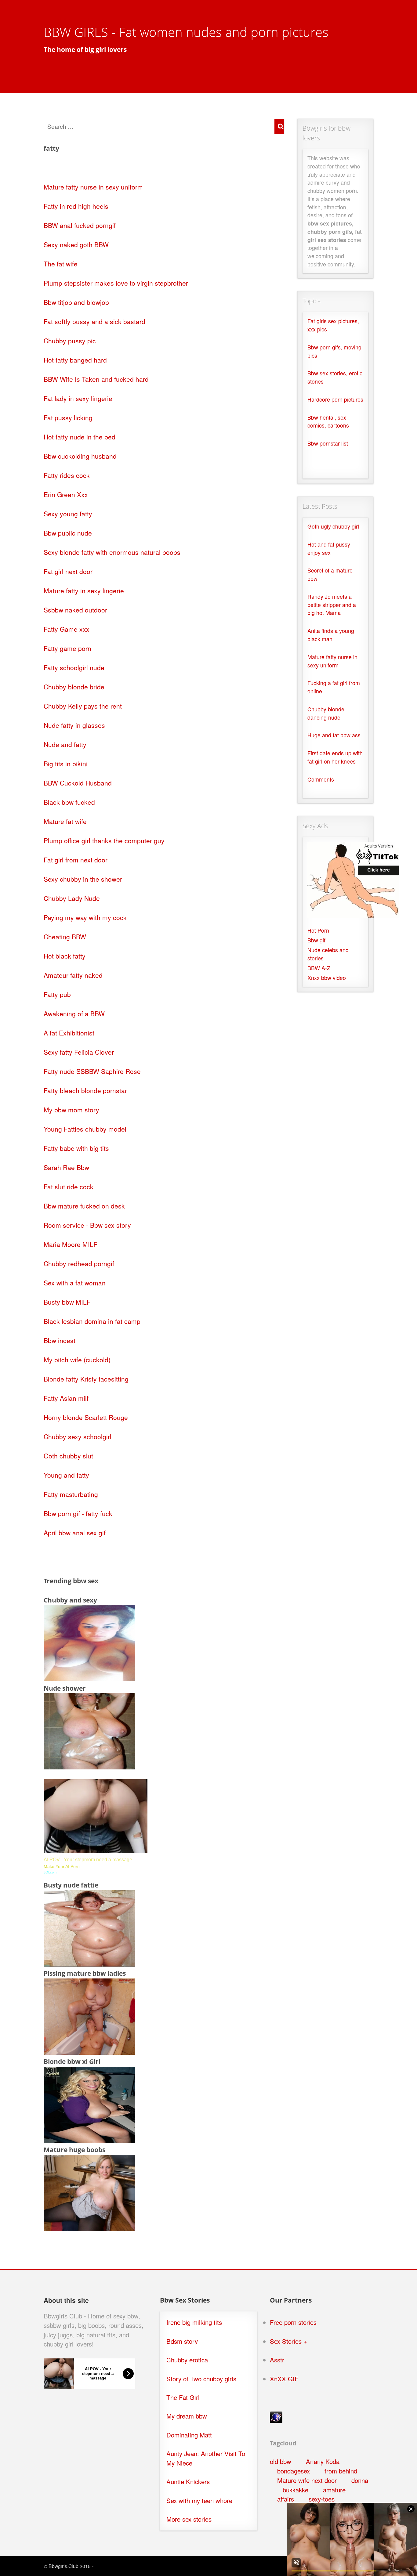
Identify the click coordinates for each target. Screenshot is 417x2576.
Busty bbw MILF (67, 1302)
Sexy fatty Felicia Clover (79, 1052)
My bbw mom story (71, 1110)
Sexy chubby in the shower (83, 879)
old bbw (281, 2461)
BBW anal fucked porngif (80, 225)
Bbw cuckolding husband (80, 456)
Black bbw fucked (69, 802)
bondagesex (294, 2471)
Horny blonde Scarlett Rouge (86, 1417)
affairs (286, 2499)
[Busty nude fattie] (89, 1964)
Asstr (277, 2360)
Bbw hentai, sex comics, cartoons (328, 421)
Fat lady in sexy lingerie (78, 398)
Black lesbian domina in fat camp (92, 1321)
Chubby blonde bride (74, 687)
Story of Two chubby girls (201, 2379)
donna (360, 2480)
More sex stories (189, 2519)
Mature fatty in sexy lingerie (84, 591)
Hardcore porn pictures (335, 399)
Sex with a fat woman (75, 1283)
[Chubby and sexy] (89, 1678)
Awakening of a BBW (74, 1013)
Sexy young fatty (68, 514)
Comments (321, 779)
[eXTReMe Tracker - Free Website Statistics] (276, 2421)
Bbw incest (60, 1340)
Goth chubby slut (68, 1456)
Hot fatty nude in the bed (80, 437)
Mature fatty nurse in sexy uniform (93, 187)
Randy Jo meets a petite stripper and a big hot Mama (332, 605)
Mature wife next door (307, 2480)
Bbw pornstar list (328, 443)
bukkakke (296, 2490)
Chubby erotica (187, 2360)
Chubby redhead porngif (79, 1263)
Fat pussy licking (68, 417)
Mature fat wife (65, 821)
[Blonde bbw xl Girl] (89, 2140)
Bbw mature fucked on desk (84, 1206)
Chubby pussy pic (70, 341)
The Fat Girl (183, 2397)
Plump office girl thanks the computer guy (104, 840)
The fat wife (61, 264)
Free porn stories (293, 2322)
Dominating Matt (189, 2435)
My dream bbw (187, 2416)
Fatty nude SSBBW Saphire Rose (92, 1071)
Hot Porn (318, 930)
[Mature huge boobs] (89, 2228)
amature (334, 2490)
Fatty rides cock (67, 475)
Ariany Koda (323, 2461)
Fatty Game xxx (67, 629)
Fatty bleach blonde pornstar (85, 1090)
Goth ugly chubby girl (333, 526)
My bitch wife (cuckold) (77, 1360)
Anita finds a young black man (331, 635)
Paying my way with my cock (85, 917)
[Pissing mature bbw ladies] (89, 2052)
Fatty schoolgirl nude (74, 667)
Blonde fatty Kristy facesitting (86, 1379)
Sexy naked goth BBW (76, 244)
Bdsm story (182, 2341)
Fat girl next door (68, 571)
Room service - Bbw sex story (87, 1225)
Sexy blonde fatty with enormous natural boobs (112, 552)
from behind (341, 2471)
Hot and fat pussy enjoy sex (329, 548)
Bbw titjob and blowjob (76, 302)
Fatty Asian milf (66, 1398)
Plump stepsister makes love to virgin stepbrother (116, 283)
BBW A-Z (319, 968)
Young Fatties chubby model (85, 1129)
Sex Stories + (288, 2341)
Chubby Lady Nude (72, 898)
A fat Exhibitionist (69, 1033)
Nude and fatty (65, 744)
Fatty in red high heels (76, 206)
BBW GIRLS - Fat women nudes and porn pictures (186, 32)
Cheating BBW (65, 937)
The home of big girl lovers (85, 49)
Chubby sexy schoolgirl (78, 1436)
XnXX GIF (284, 2379)
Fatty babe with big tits (76, 1148)
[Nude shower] (89, 1767)
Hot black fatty (65, 956)
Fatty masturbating (71, 1494)
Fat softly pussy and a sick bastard (94, 321)
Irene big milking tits (194, 2322)
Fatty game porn (67, 648)
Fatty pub (57, 994)
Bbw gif (316, 940)
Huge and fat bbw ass (334, 735)
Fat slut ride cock (69, 1187)
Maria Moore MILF (71, 1244)
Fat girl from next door (76, 860)
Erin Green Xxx (66, 494)
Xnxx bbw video (327, 978)
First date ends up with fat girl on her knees (335, 757)
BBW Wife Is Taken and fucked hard (96, 379)
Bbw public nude (68, 533)
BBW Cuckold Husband (78, 783)
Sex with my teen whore (199, 2500)
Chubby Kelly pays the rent (83, 706)
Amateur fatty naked (73, 975)
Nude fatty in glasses (74, 725)
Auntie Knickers (188, 2482)
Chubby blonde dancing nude (326, 713)
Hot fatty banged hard (75, 360)
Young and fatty (66, 1475)
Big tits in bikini (66, 764)
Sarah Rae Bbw (66, 1167)
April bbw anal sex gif (75, 1533)
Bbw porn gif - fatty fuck (78, 1513)
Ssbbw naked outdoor (75, 610)
